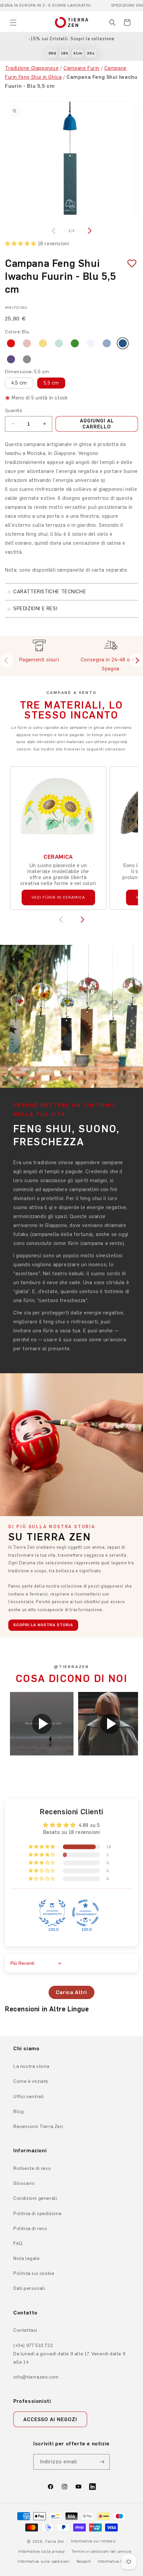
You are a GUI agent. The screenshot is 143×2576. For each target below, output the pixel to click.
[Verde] (75, 343)
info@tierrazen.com (36, 2377)
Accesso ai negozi (50, 2419)
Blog (18, 2112)
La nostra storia (31, 2066)
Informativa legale (115, 2562)
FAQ (18, 2243)
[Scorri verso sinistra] (54, 231)
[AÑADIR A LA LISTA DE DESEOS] (129, 263)
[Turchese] (59, 343)
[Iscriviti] (102, 2462)
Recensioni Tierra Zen (38, 2127)
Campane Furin (81, 68)
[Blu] (123, 343)
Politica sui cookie (34, 2273)
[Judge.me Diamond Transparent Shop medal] (85, 1913)
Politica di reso (30, 2229)
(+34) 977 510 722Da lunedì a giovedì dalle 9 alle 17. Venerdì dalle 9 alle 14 (69, 2354)
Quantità (13, 411)
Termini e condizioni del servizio (101, 2552)
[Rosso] (11, 343)
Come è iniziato (31, 2081)
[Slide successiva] (136, 660)
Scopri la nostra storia (43, 1625)
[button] (13, 23)
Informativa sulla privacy (42, 2552)
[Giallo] (43, 343)
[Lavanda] (91, 343)
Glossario (24, 2183)
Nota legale (27, 2258)
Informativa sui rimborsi (93, 2541)
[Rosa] (27, 343)
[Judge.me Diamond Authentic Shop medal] (52, 1913)
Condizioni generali (35, 2198)
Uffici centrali (29, 2097)
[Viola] (11, 359)
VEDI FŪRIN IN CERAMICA (58, 897)
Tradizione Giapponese (32, 68)
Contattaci (25, 2330)
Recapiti (84, 2562)
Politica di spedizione (37, 2214)
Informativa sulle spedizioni (44, 2562)
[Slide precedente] (7, 660)
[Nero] (27, 359)
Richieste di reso (32, 2168)
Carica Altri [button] (71, 1992)
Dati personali (29, 2288)
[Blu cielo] (107, 343)
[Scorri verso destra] (89, 231)
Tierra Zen (55, 2542)
